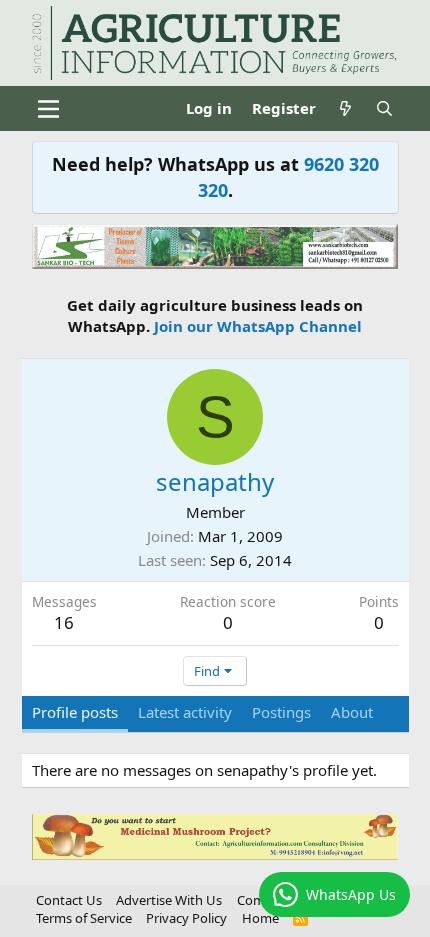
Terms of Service (84, 918)
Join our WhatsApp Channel (258, 326)
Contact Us (69, 900)
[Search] (384, 108)
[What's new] (345, 108)
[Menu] (49, 109)
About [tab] (352, 712)
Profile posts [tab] (75, 712)
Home (260, 918)
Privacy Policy (186, 918)
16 (64, 622)
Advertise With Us (169, 900)
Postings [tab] (281, 712)
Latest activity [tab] (185, 712)
